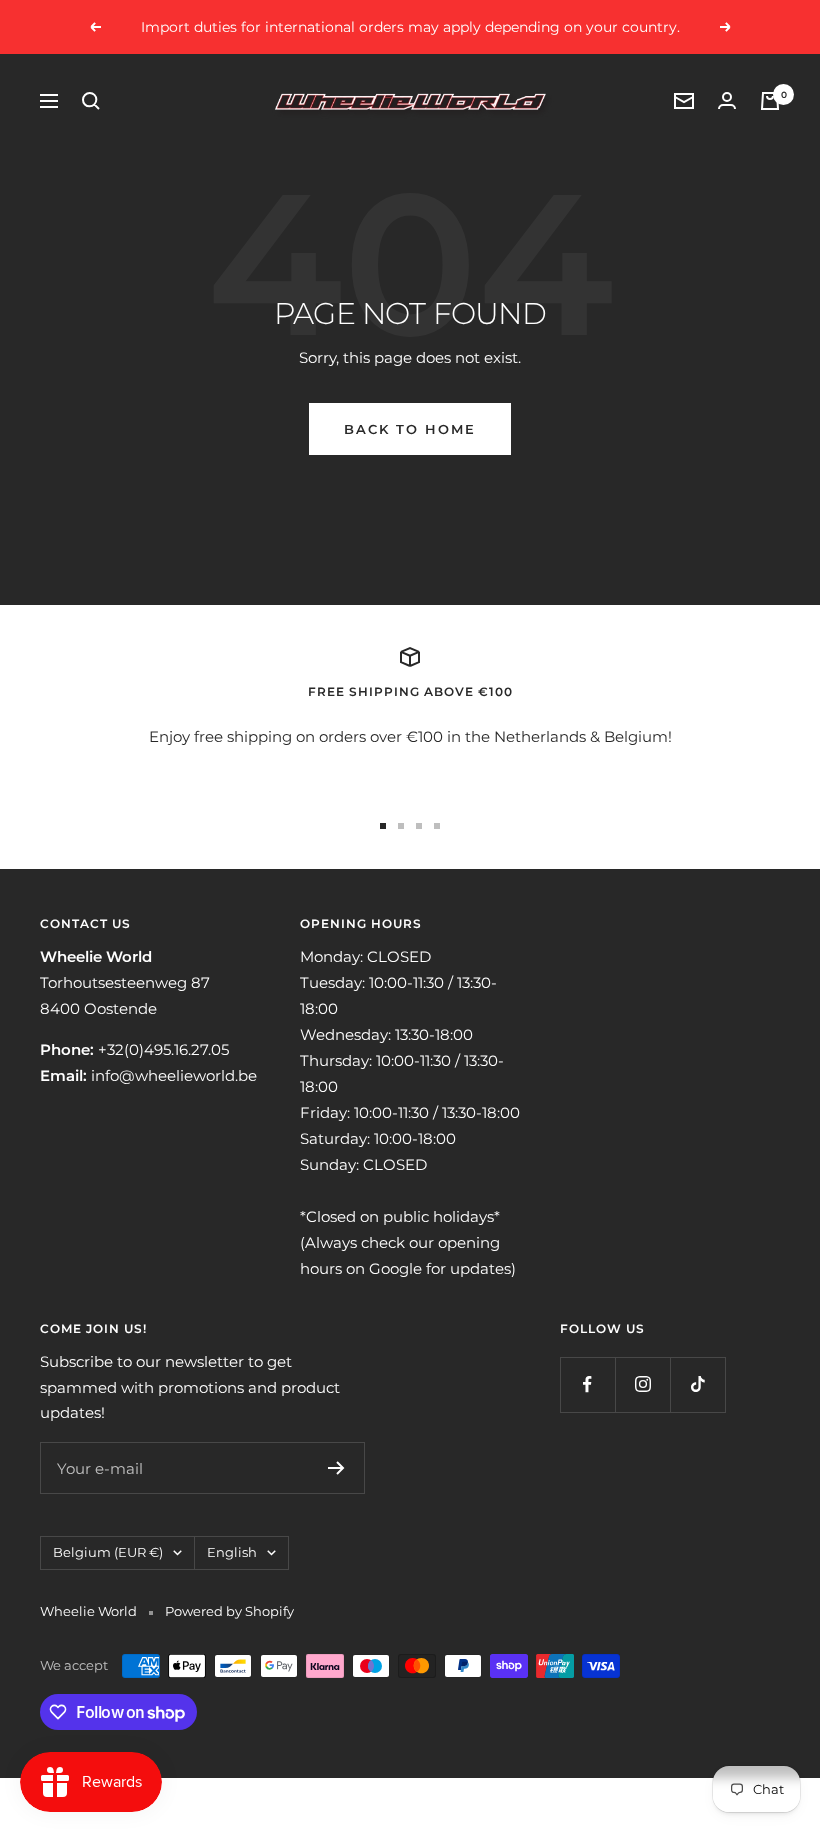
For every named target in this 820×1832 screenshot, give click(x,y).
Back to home (410, 429)
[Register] (336, 1468)
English (232, 1552)
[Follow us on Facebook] (587, 1384)
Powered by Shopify (229, 1611)
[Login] (727, 100)
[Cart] (770, 101)
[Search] (91, 101)
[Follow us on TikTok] (697, 1384)
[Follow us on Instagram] (642, 1384)
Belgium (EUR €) (108, 1552)
